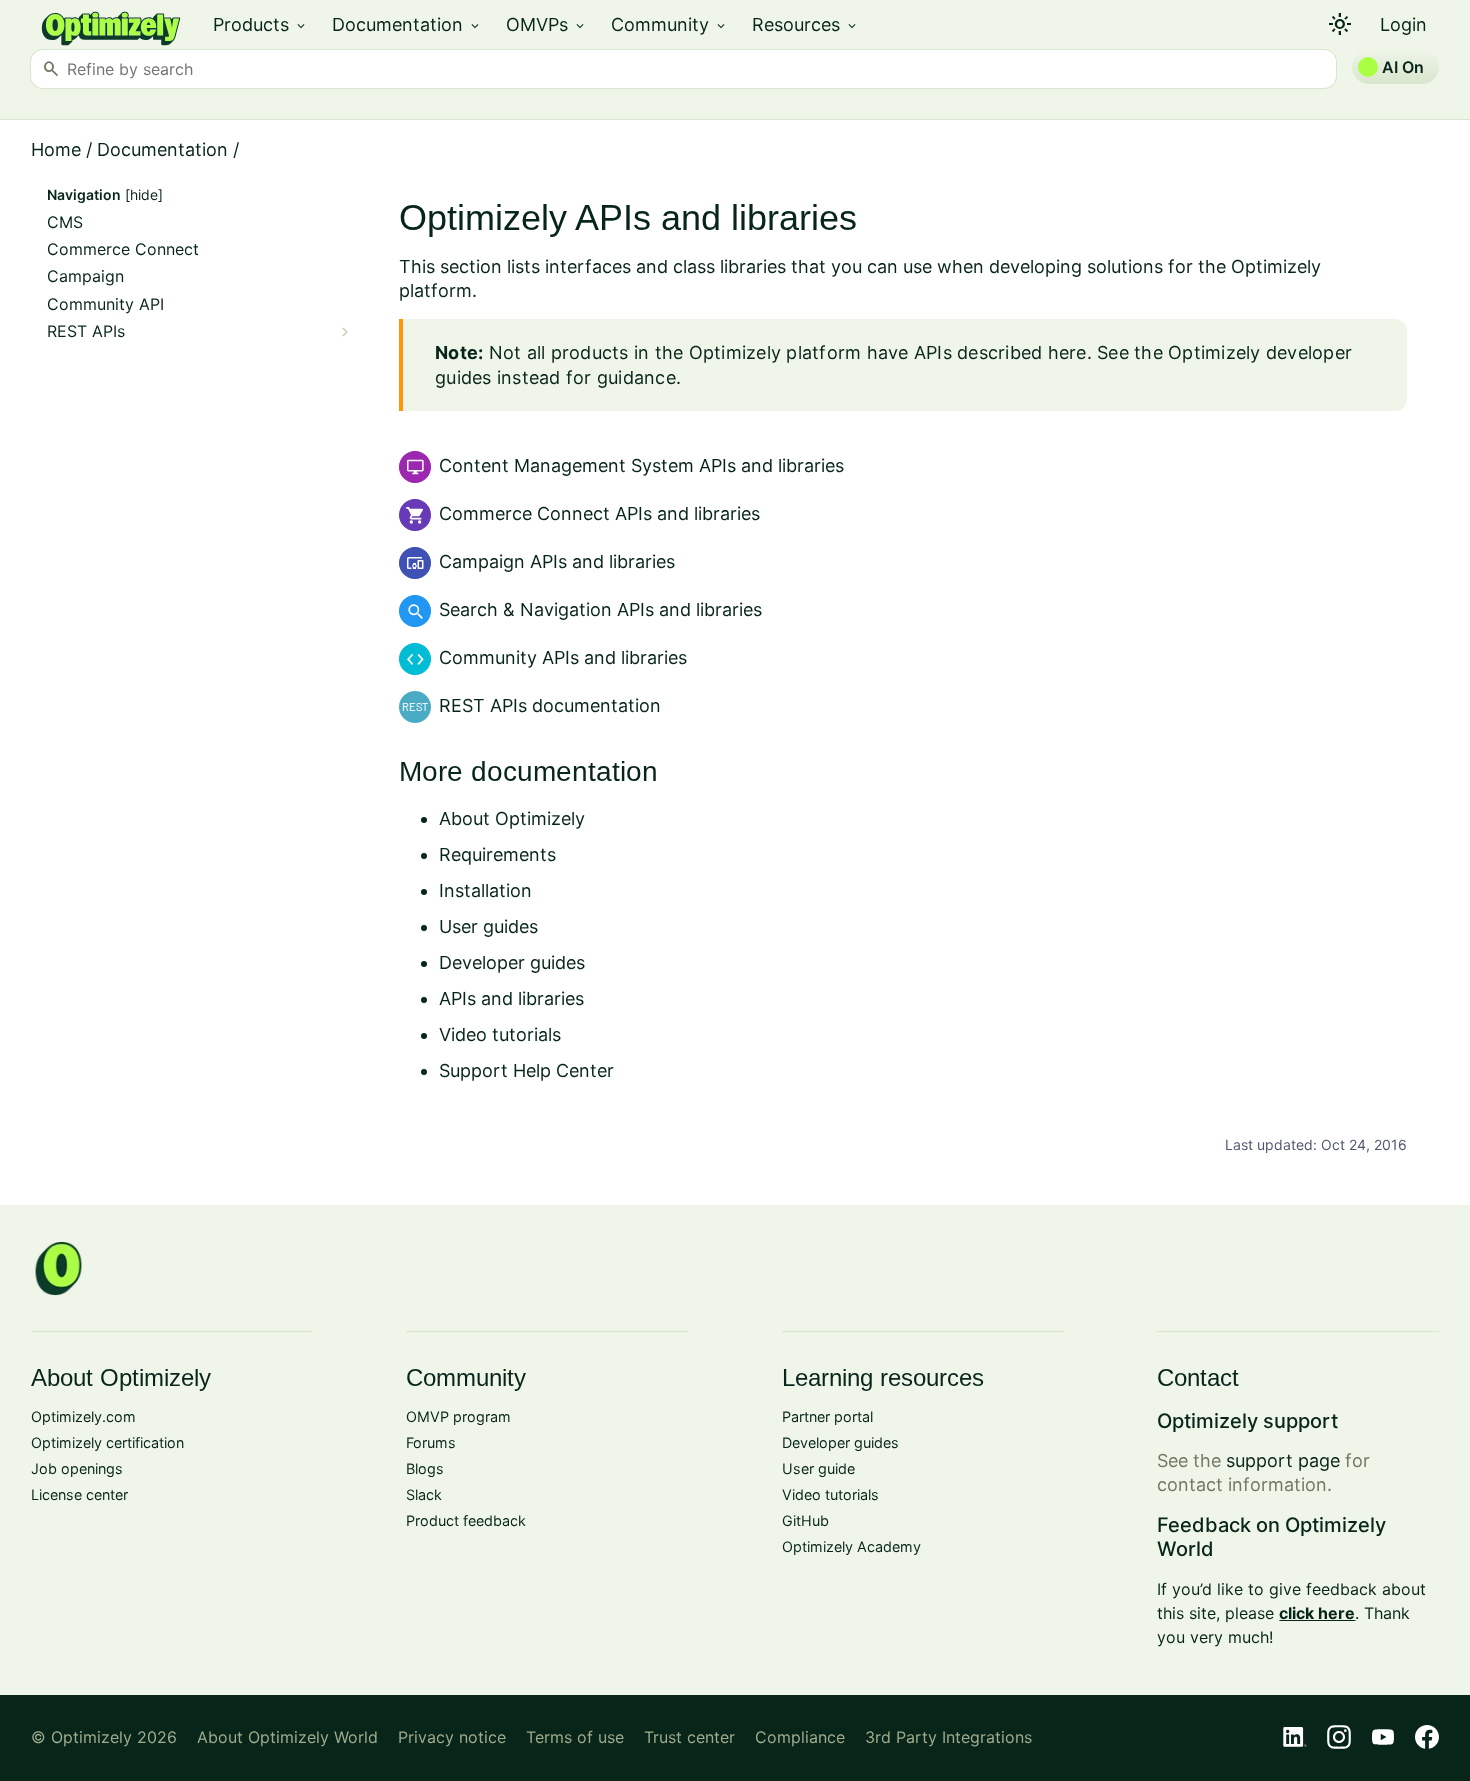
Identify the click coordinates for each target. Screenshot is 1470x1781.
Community (669, 24)
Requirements (497, 854)
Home (56, 149)
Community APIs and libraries (563, 657)
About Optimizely (512, 818)
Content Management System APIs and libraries (641, 465)
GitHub (805, 1520)
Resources (805, 24)
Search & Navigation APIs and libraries (600, 609)
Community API (105, 304)
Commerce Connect (123, 249)
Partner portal (827, 1416)
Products (260, 24)
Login (1403, 24)
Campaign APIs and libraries (557, 561)
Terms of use (575, 1737)
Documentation (407, 24)
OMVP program (458, 1416)
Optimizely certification (107, 1442)
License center (79, 1494)
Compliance (800, 1737)
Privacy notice (452, 1737)
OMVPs (546, 24)
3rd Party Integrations (948, 1737)
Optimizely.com (83, 1416)
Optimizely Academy (851, 1546)
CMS (65, 222)
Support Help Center (526, 1070)
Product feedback (466, 1520)
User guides (488, 926)
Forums (431, 1442)
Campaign (85, 276)
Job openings (77, 1468)
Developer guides (512, 962)
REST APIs (86, 331)
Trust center (689, 1737)
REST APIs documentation (550, 705)
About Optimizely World (287, 1737)
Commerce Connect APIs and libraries (599, 513)
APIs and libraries (511, 998)
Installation (485, 890)
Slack (424, 1494)
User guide (818, 1468)
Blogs (425, 1468)
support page (1283, 1460)
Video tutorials (500, 1034)
